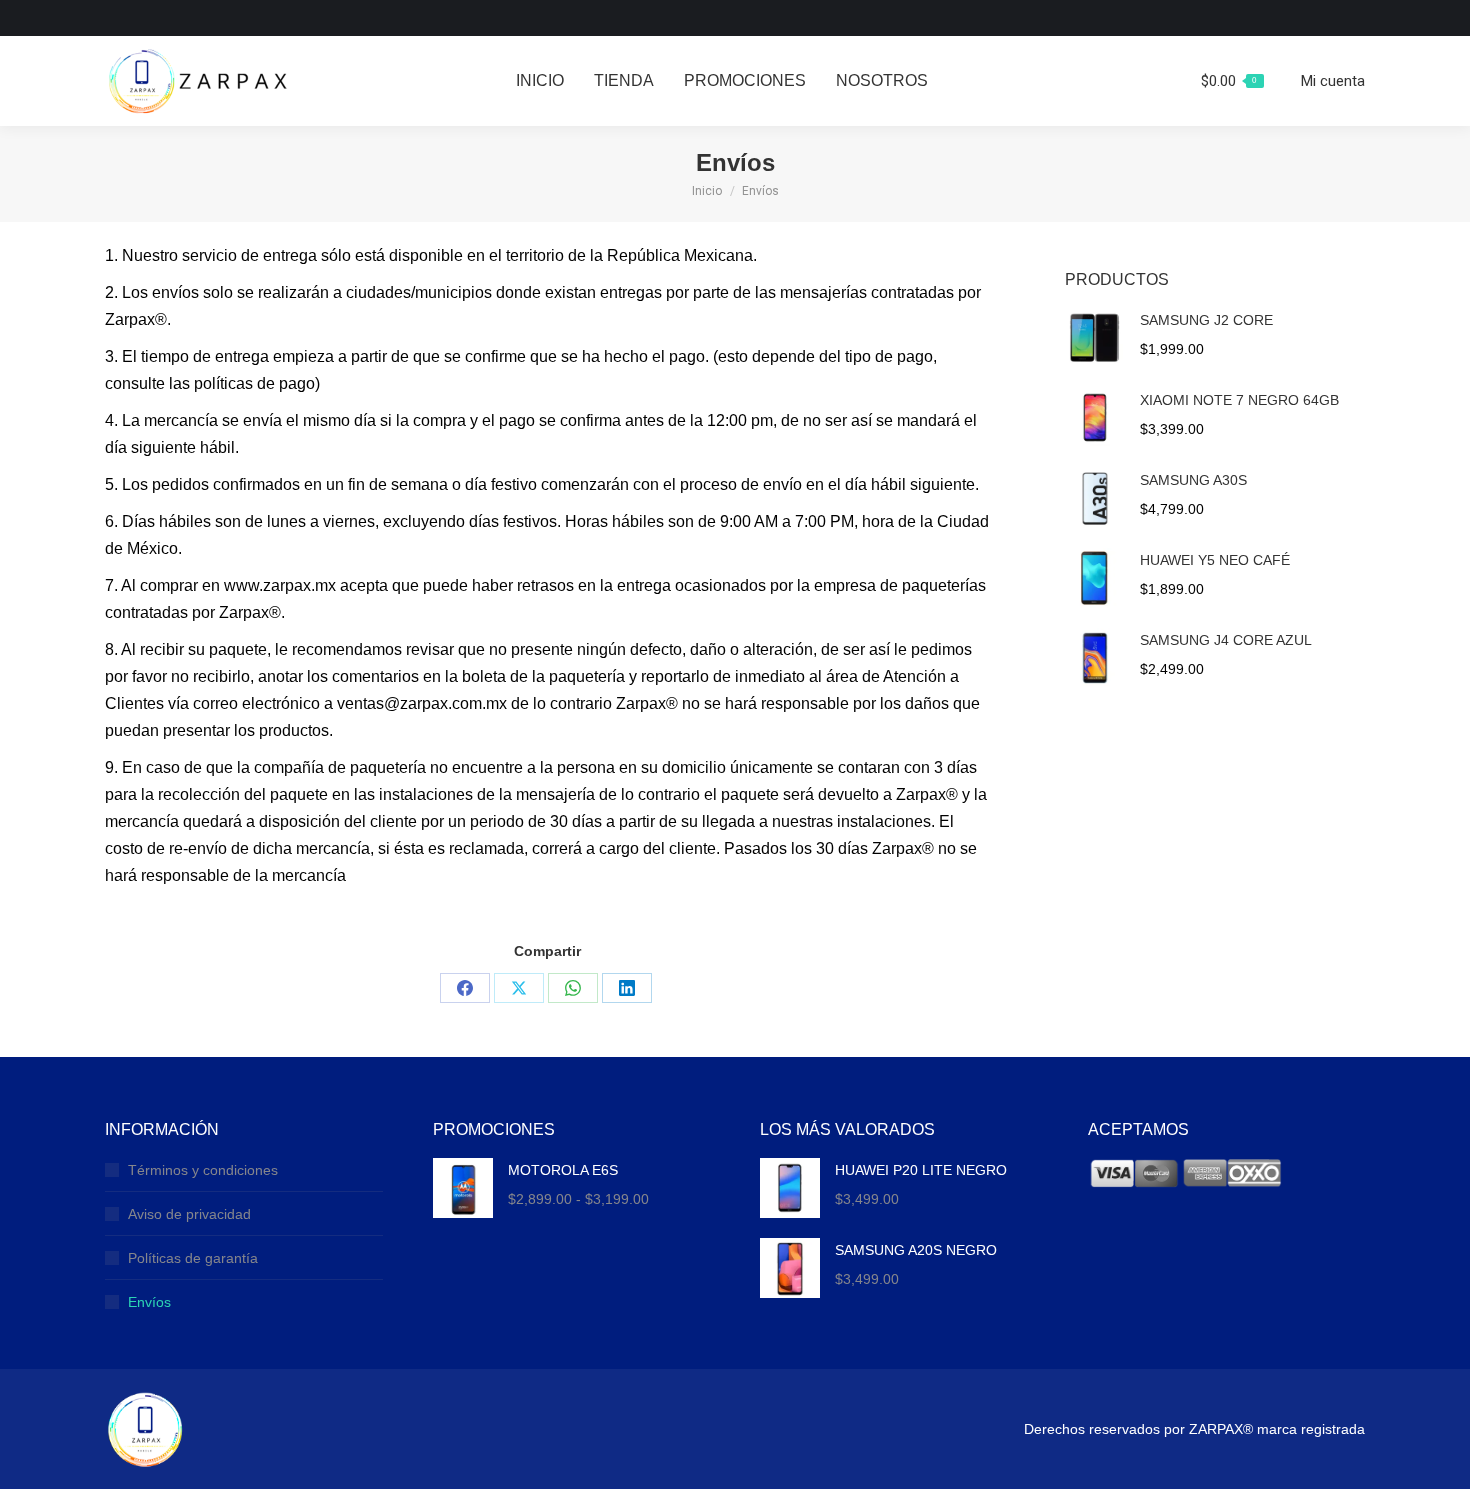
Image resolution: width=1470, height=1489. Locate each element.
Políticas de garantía (193, 1258)
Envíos (149, 1302)
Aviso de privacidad (189, 1214)
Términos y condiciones (203, 1170)
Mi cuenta (1333, 81)
